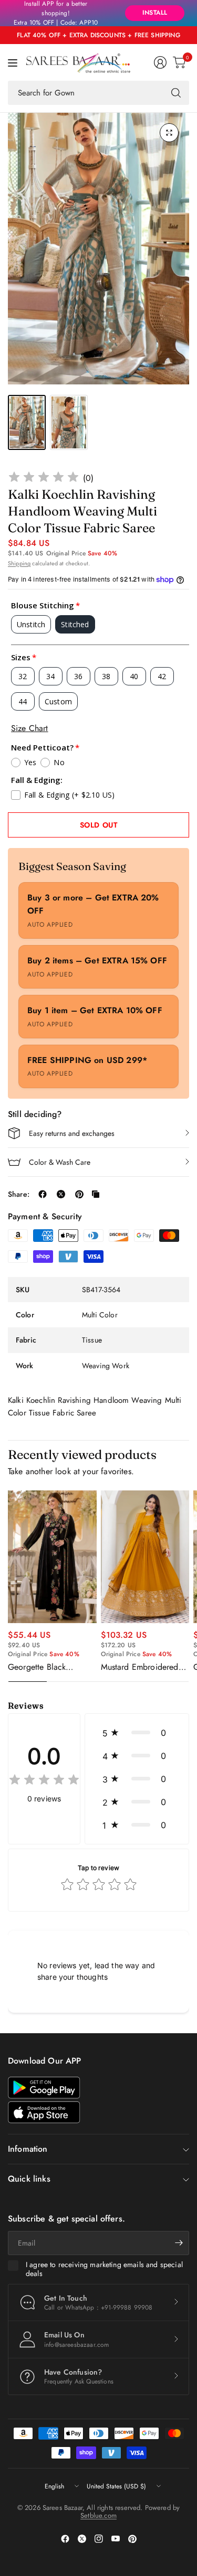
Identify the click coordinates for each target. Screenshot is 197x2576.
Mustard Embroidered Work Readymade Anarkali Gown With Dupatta (140, 1667)
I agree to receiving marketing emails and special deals (104, 2269)
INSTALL (155, 13)
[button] (137, 1733)
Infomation (28, 2149)
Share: (19, 1194)
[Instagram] (99, 2539)
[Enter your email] (179, 2243)
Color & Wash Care (60, 1162)
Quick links (29, 2179)
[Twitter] (82, 2539)
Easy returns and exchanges (72, 1133)
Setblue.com (98, 2515)
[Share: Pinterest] (79, 1194)
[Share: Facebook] (43, 1194)
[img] (44, 479)
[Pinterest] (132, 2539)
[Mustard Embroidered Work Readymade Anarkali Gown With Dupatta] (145, 1557)
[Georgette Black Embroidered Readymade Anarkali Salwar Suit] (52, 1557)
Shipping (19, 563)
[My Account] (160, 62)
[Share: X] (61, 1194)
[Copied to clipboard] (96, 1194)
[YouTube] (116, 2539)
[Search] (176, 93)
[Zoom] (169, 133)
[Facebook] (65, 2539)
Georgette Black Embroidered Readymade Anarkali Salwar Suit (45, 1667)
